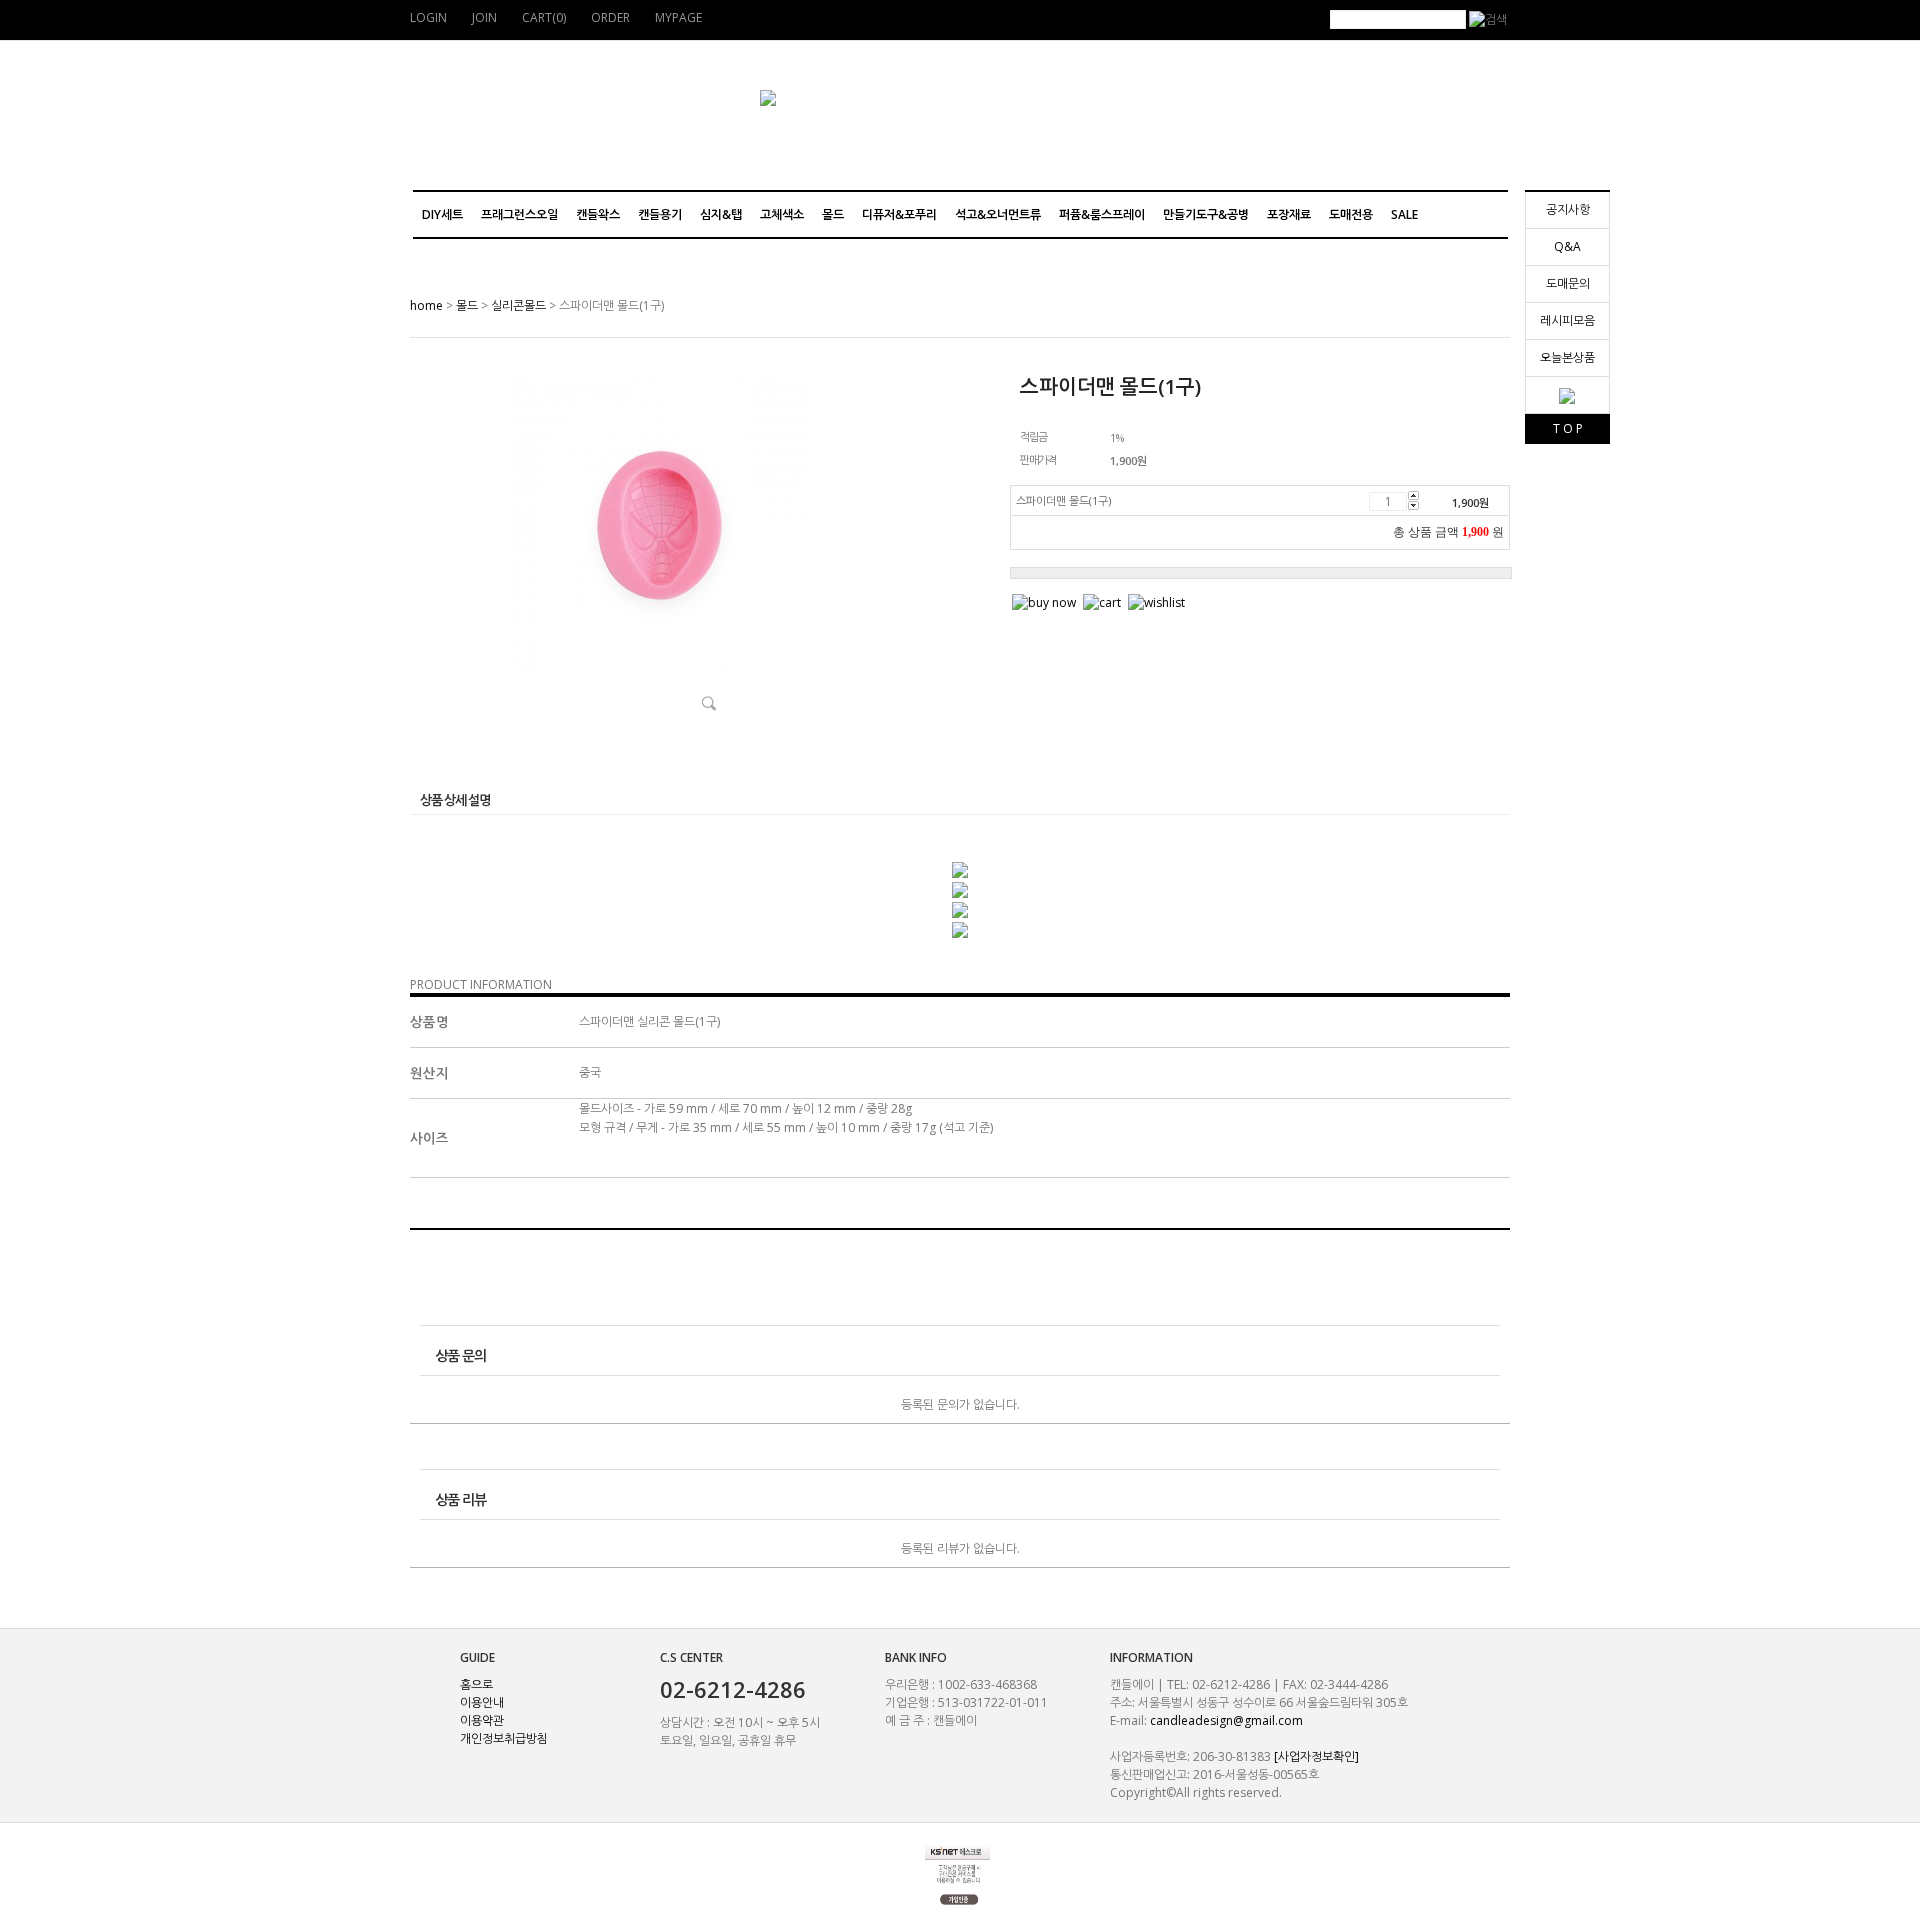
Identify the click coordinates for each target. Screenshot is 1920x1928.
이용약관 (482, 1720)
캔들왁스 (598, 214)
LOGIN (428, 17)
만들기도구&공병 (1206, 214)
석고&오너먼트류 (998, 214)
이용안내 (482, 1702)
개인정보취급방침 (504, 1738)
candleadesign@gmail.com (1226, 1720)
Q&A (1567, 246)
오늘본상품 (1567, 357)
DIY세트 (442, 214)
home (426, 305)
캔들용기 (660, 214)
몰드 (833, 214)
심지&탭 (721, 214)
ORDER (610, 17)
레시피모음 (1567, 320)
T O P (1568, 428)
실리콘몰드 (518, 305)
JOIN (484, 17)
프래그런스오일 (519, 214)
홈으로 (476, 1684)
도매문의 (1568, 283)
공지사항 (1568, 209)
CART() (544, 17)
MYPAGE (678, 17)
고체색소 (782, 214)
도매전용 (1351, 214)
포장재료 (1289, 214)
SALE (1404, 214)
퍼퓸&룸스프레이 (1102, 214)
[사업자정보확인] (1316, 1756)
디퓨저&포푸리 (899, 214)
